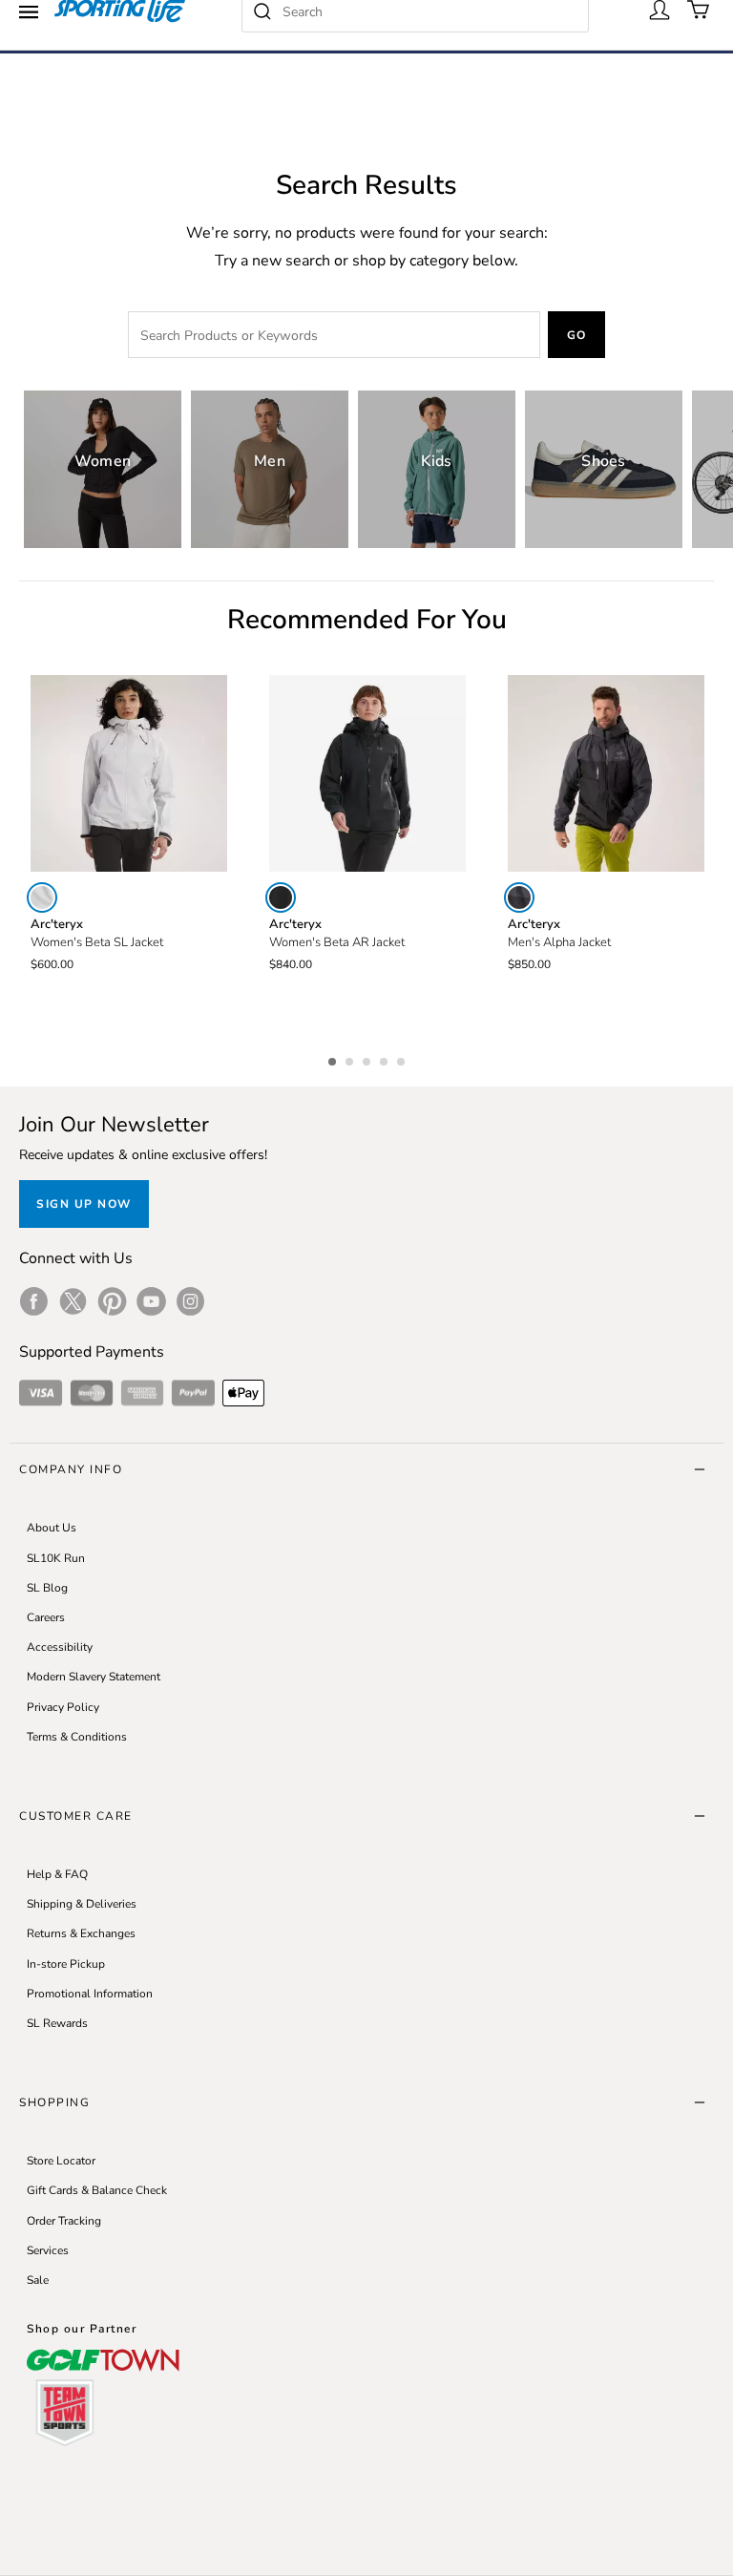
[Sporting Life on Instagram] (190, 1301)
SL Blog (47, 1588)
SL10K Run (56, 1558)
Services (48, 2250)
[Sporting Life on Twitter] (73, 1301)
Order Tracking (64, 2221)
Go (577, 335)
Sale (38, 2280)
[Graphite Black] (519, 897)
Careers (46, 1617)
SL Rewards (57, 2023)
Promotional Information (90, 1994)
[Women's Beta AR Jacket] (367, 773)
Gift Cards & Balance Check (97, 2190)
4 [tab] (386, 1059)
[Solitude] (42, 897)
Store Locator (61, 2161)
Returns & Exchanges (81, 1933)
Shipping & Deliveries (82, 1904)
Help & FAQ (57, 1874)
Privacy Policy (63, 1707)
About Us (52, 1528)
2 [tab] (351, 1059)
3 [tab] (368, 1059)
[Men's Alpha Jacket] (606, 773)
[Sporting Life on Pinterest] (112, 1301)
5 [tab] (403, 1059)
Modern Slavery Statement (94, 1677)
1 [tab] (334, 1059)
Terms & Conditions (77, 1737)
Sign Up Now (84, 1204)
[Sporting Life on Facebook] (34, 1301)
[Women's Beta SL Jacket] (129, 773)
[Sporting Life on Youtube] (151, 1301)
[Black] (281, 897)
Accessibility (60, 1647)
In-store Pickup (66, 1964)
